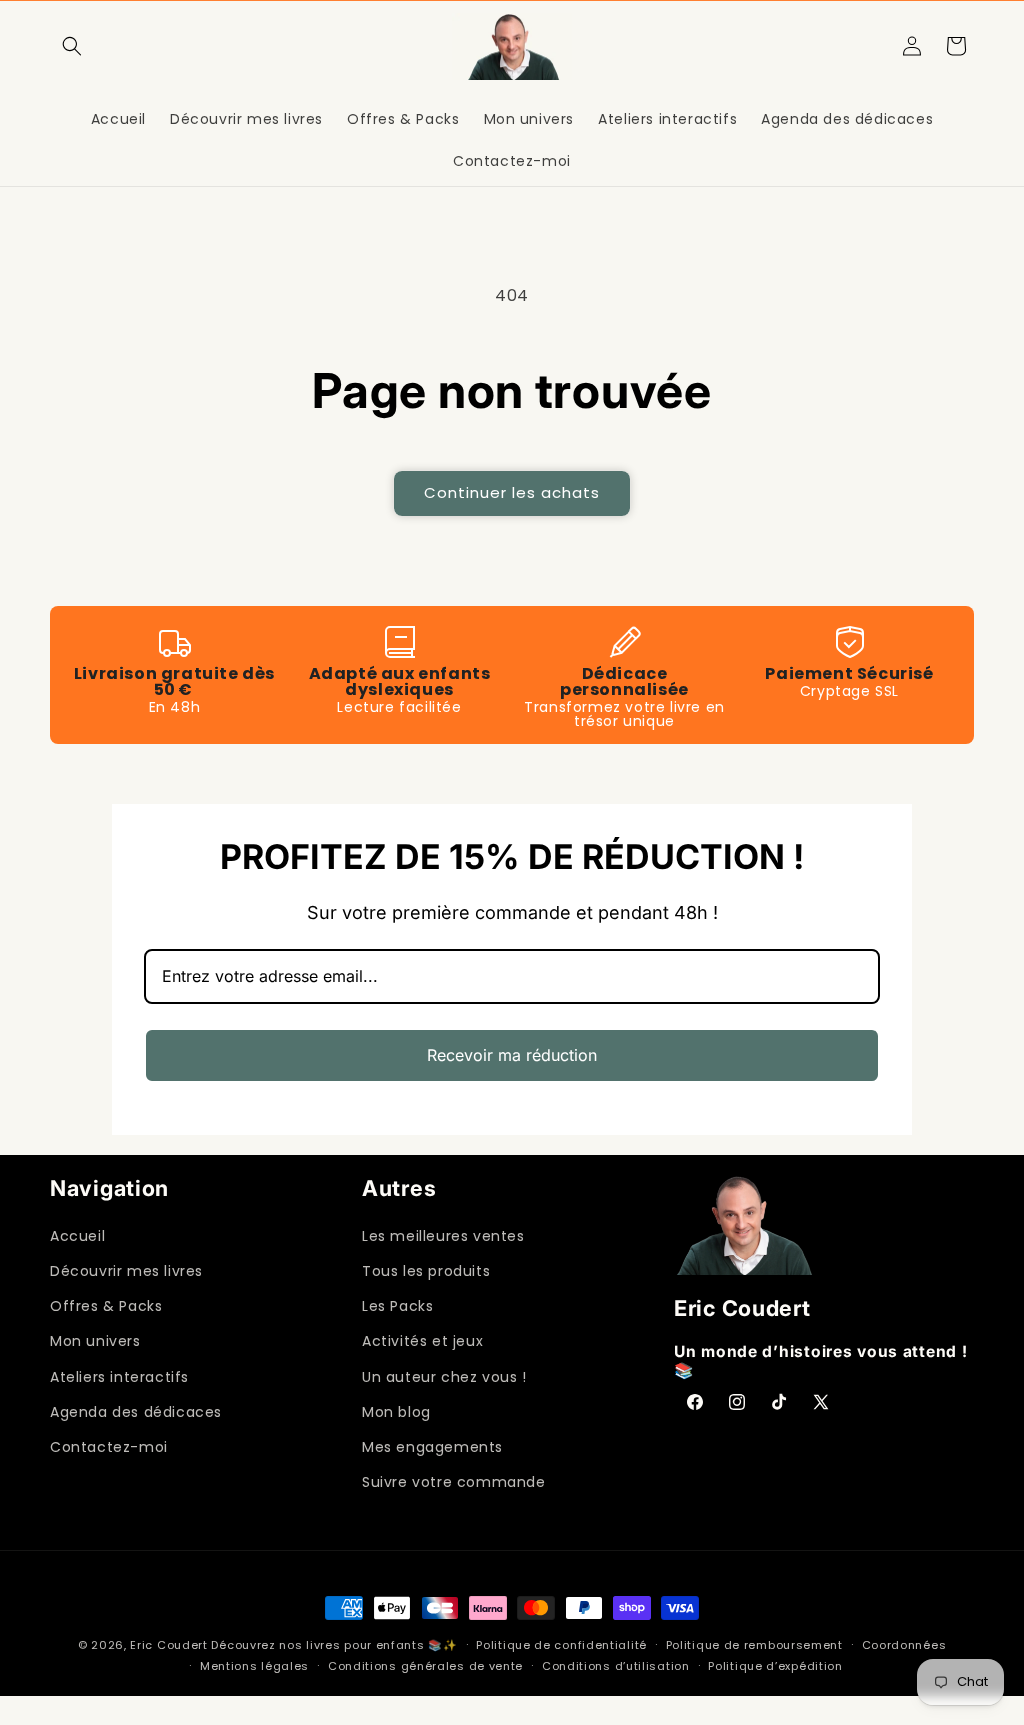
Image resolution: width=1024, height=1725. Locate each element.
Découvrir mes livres (126, 1271)
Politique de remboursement (754, 1645)
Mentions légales (254, 1666)
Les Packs (397, 1306)
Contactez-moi (109, 1447)
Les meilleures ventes (443, 1236)
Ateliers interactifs (119, 1377)
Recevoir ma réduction (512, 1055)
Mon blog (396, 1412)
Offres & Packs (106, 1306)
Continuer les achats (512, 492)
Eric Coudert (170, 1645)
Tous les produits (426, 1271)
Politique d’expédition (775, 1666)
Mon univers (95, 1341)
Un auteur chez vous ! (444, 1377)
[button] (72, 46)
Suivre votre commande (454, 1482)
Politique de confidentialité (561, 1645)
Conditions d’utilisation (616, 1666)
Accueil (77, 1236)
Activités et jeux (422, 1341)
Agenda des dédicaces (136, 1412)
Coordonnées (904, 1645)
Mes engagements (432, 1447)
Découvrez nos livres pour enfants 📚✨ (334, 1645)
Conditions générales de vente (425, 1666)
